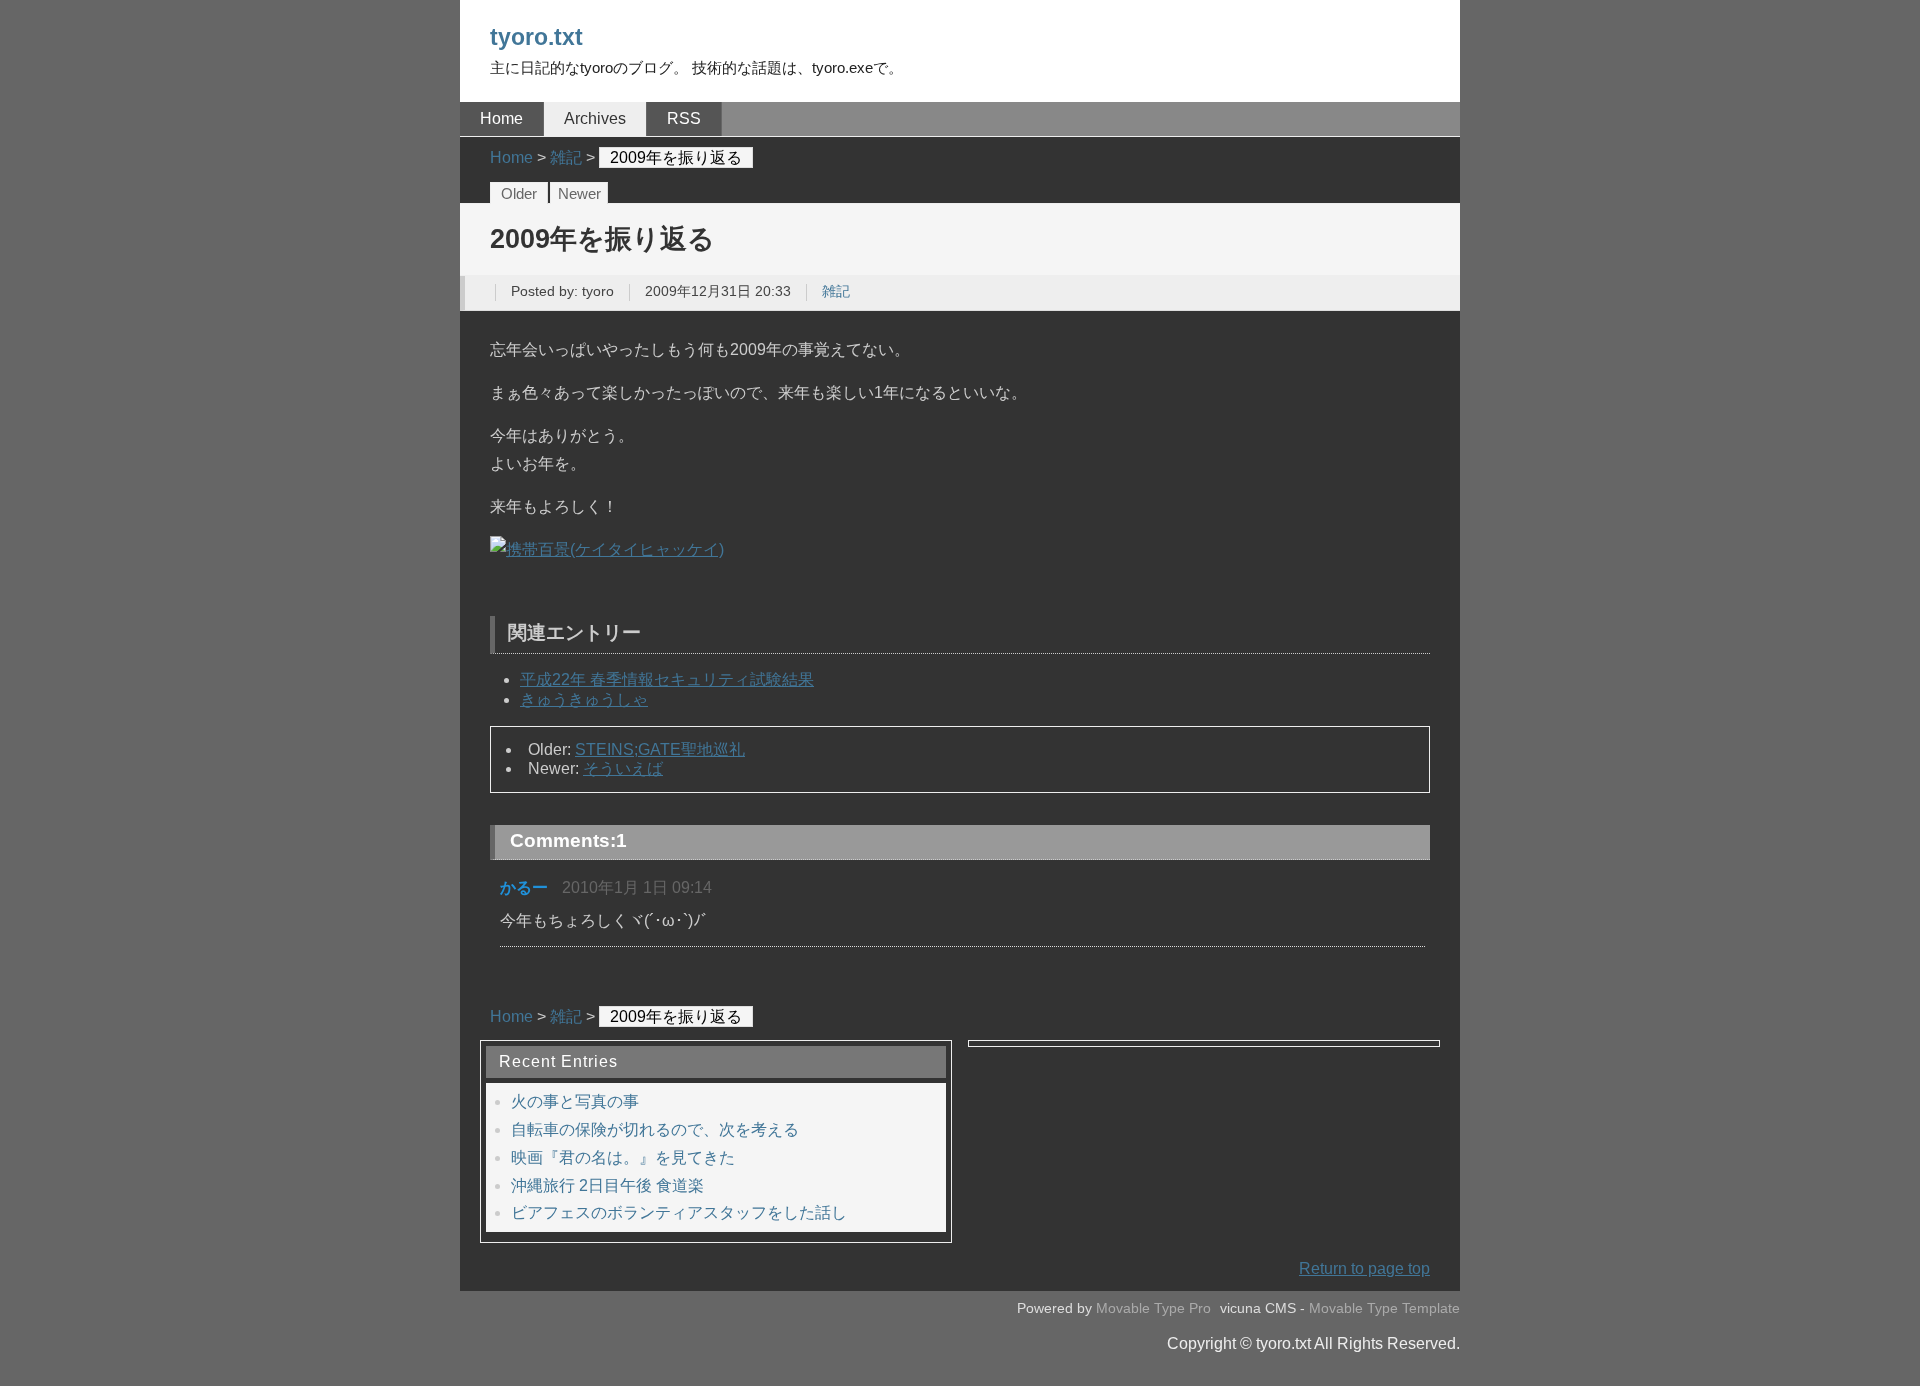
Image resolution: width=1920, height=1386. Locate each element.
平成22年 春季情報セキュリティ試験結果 (667, 679)
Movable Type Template (1384, 1308)
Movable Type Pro (1153, 1308)
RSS (684, 118)
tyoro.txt (536, 37)
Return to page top (1364, 1268)
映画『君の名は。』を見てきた (623, 1157)
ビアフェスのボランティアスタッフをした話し (679, 1212)
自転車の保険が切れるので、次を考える (655, 1129)
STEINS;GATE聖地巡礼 (660, 749)
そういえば (623, 768)
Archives (595, 118)
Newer (579, 194)
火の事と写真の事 (575, 1101)
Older (519, 194)
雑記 (836, 291)
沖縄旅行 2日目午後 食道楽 (607, 1185)
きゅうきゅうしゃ (584, 699)
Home (501, 118)
